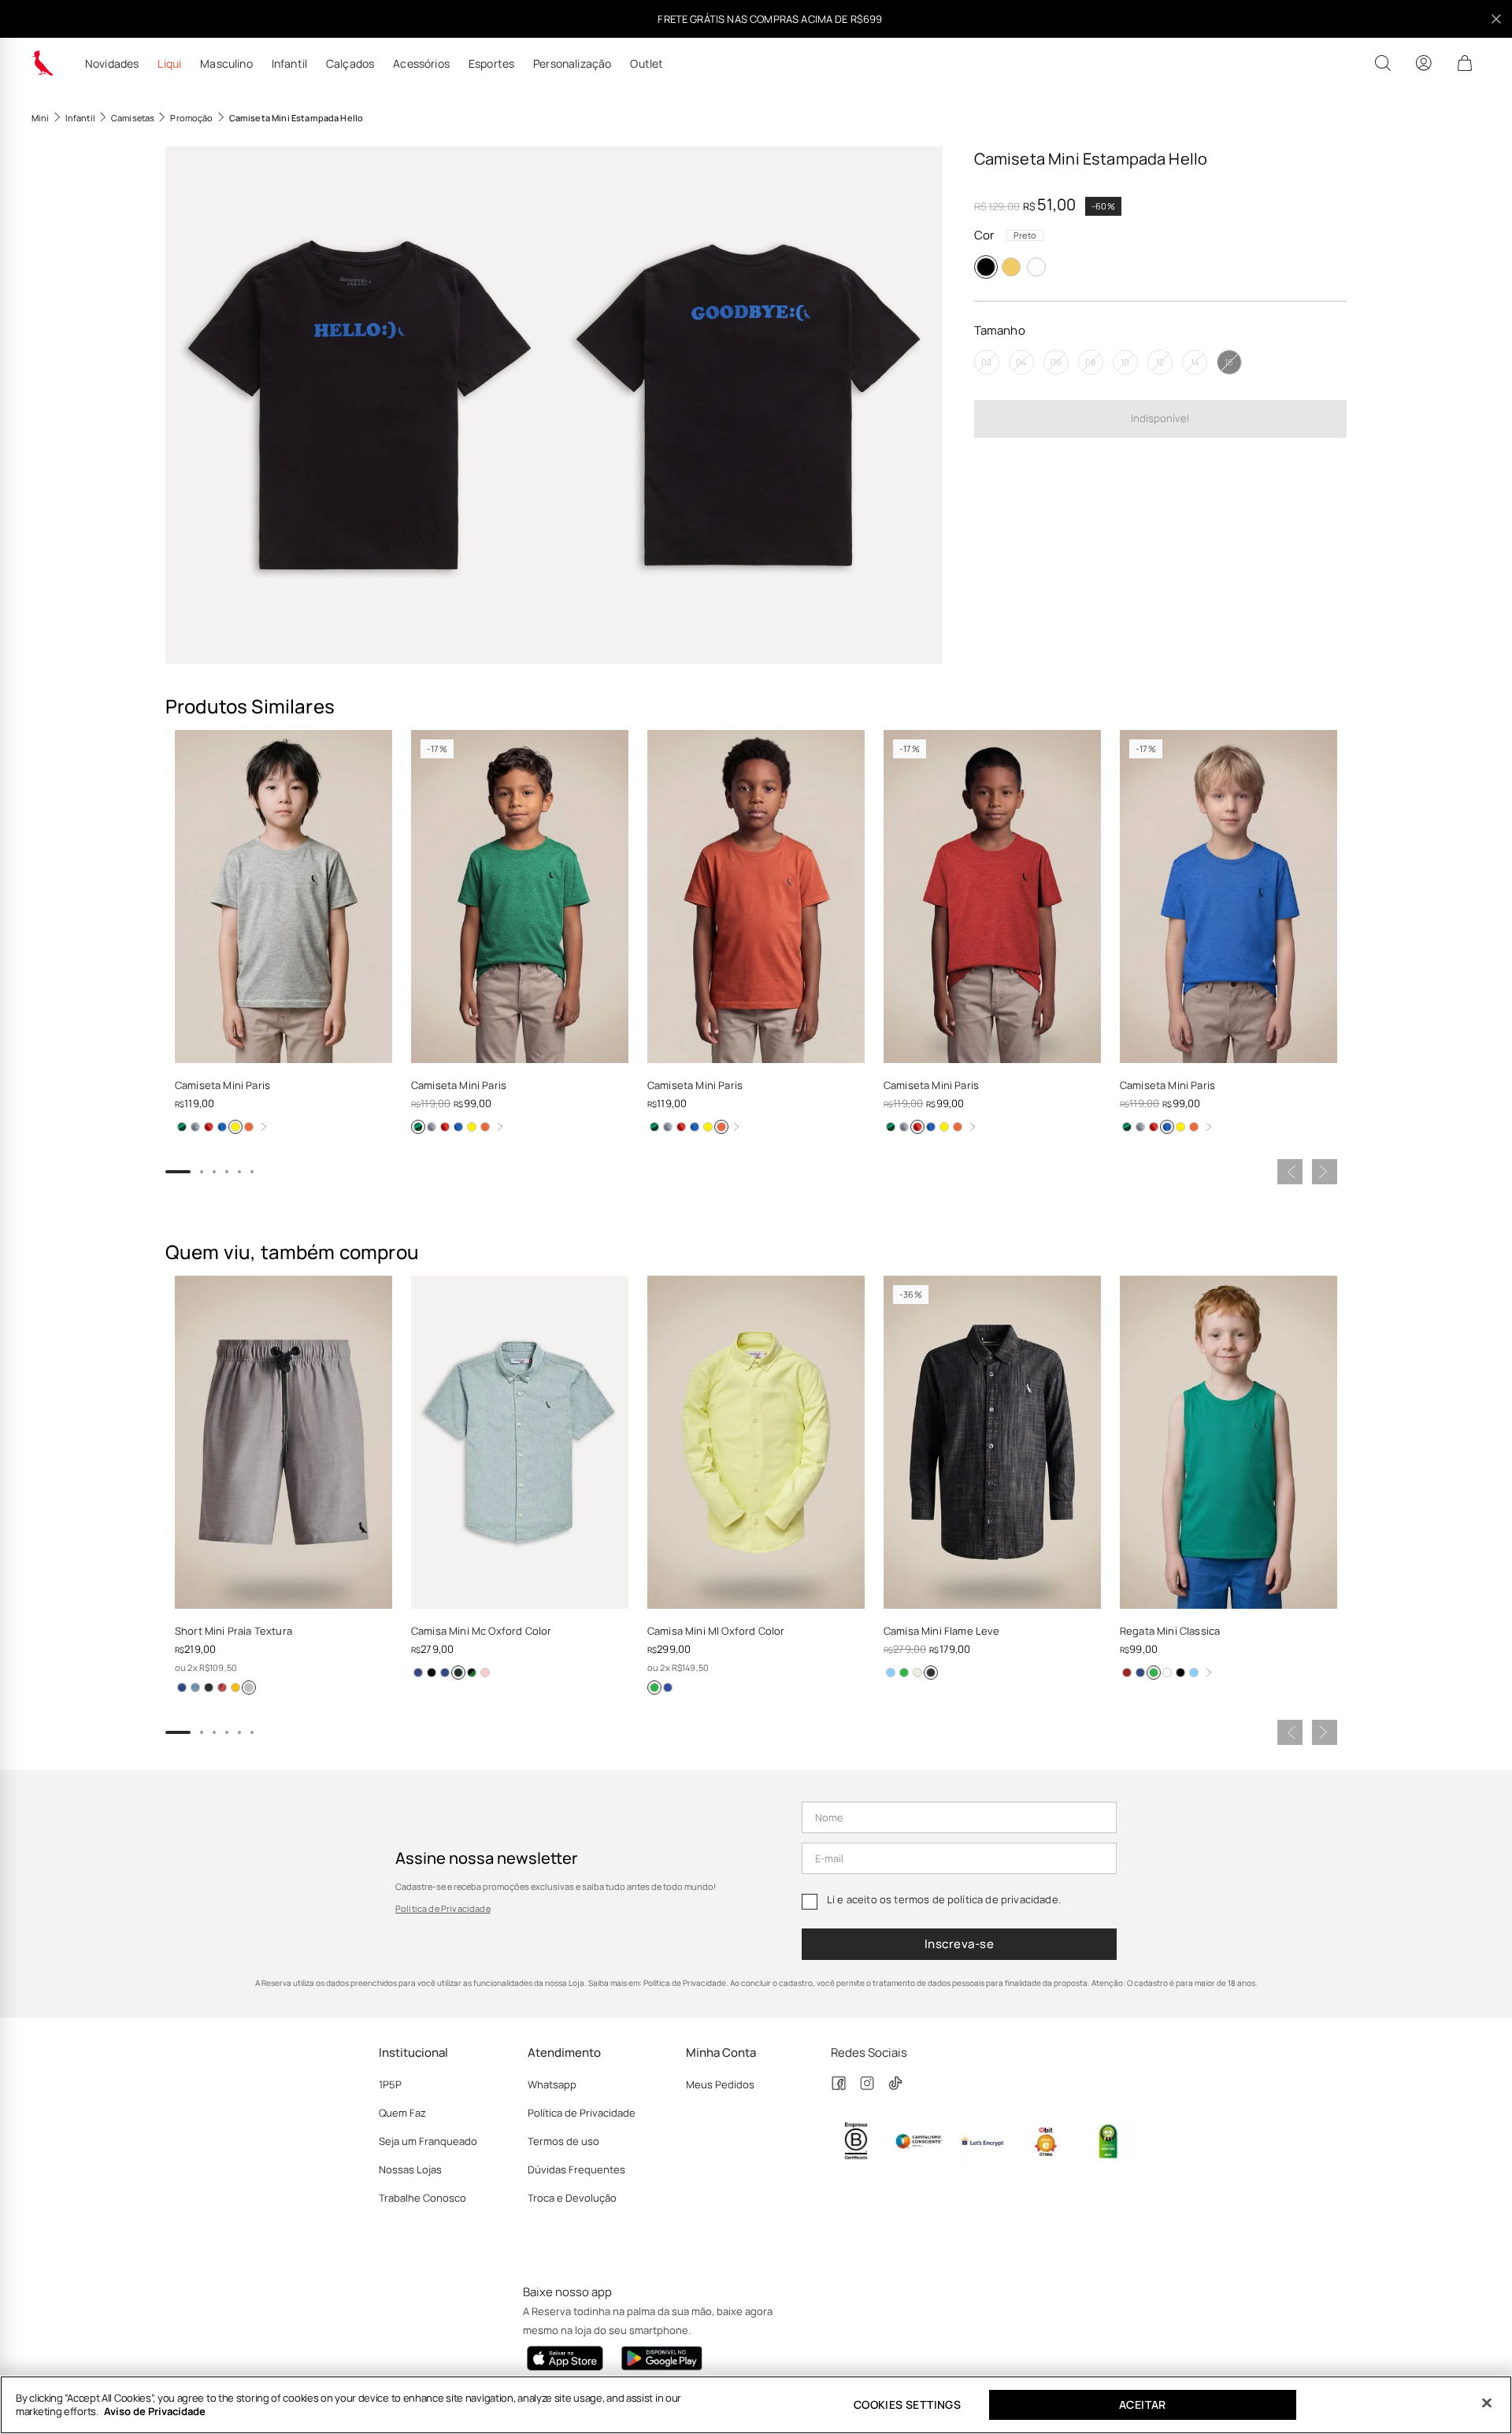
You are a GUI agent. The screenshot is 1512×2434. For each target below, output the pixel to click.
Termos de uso (563, 2141)
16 (1229, 362)
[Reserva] (43, 63)
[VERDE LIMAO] (654, 1687)
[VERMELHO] (209, 1127)
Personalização (572, 64)
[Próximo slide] (1325, 1172)
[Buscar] (1383, 63)
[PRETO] (986, 267)
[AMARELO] (1011, 267)
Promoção (191, 118)
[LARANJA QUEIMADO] (249, 1127)
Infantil (289, 64)
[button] (359, 405)
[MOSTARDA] (235, 1687)
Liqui (169, 64)
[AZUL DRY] (195, 1687)
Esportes (491, 64)
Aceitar (1143, 2404)
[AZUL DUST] (472, 1673)
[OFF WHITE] (917, 1673)
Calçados (350, 64)
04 (1021, 362)
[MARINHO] (182, 1687)
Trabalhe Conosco (422, 2198)
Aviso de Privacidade (155, 2411)
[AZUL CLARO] (891, 1673)
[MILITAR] (209, 1687)
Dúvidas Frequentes (576, 2169)
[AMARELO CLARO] (235, 1127)
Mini (41, 118)
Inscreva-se (959, 1944)
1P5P (390, 2084)
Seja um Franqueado (428, 2141)
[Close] (1487, 2403)
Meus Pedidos (720, 2084)
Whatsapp (552, 2084)
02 (986, 362)
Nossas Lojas (410, 2169)
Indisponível (1160, 418)
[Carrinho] (1465, 63)
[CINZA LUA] (249, 1687)
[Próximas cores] (264, 1127)
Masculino (226, 64)
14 (1195, 362)
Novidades (112, 64)
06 (1056, 362)
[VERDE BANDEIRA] (182, 1127)
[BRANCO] (1036, 267)
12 (1160, 362)
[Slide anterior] (1290, 1172)
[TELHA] (222, 1687)
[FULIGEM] (931, 1673)
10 (1125, 362)
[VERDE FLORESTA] (458, 1673)
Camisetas (133, 118)
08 (1090, 362)
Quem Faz (402, 2113)
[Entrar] (1424, 63)
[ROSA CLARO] (485, 1673)
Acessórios (421, 64)
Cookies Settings (907, 2404)
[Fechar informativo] (1496, 19)
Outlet (647, 64)
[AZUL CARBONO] (418, 1673)
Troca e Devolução (572, 2198)
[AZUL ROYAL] (222, 1127)
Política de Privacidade (443, 1908)
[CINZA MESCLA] (195, 1127)
